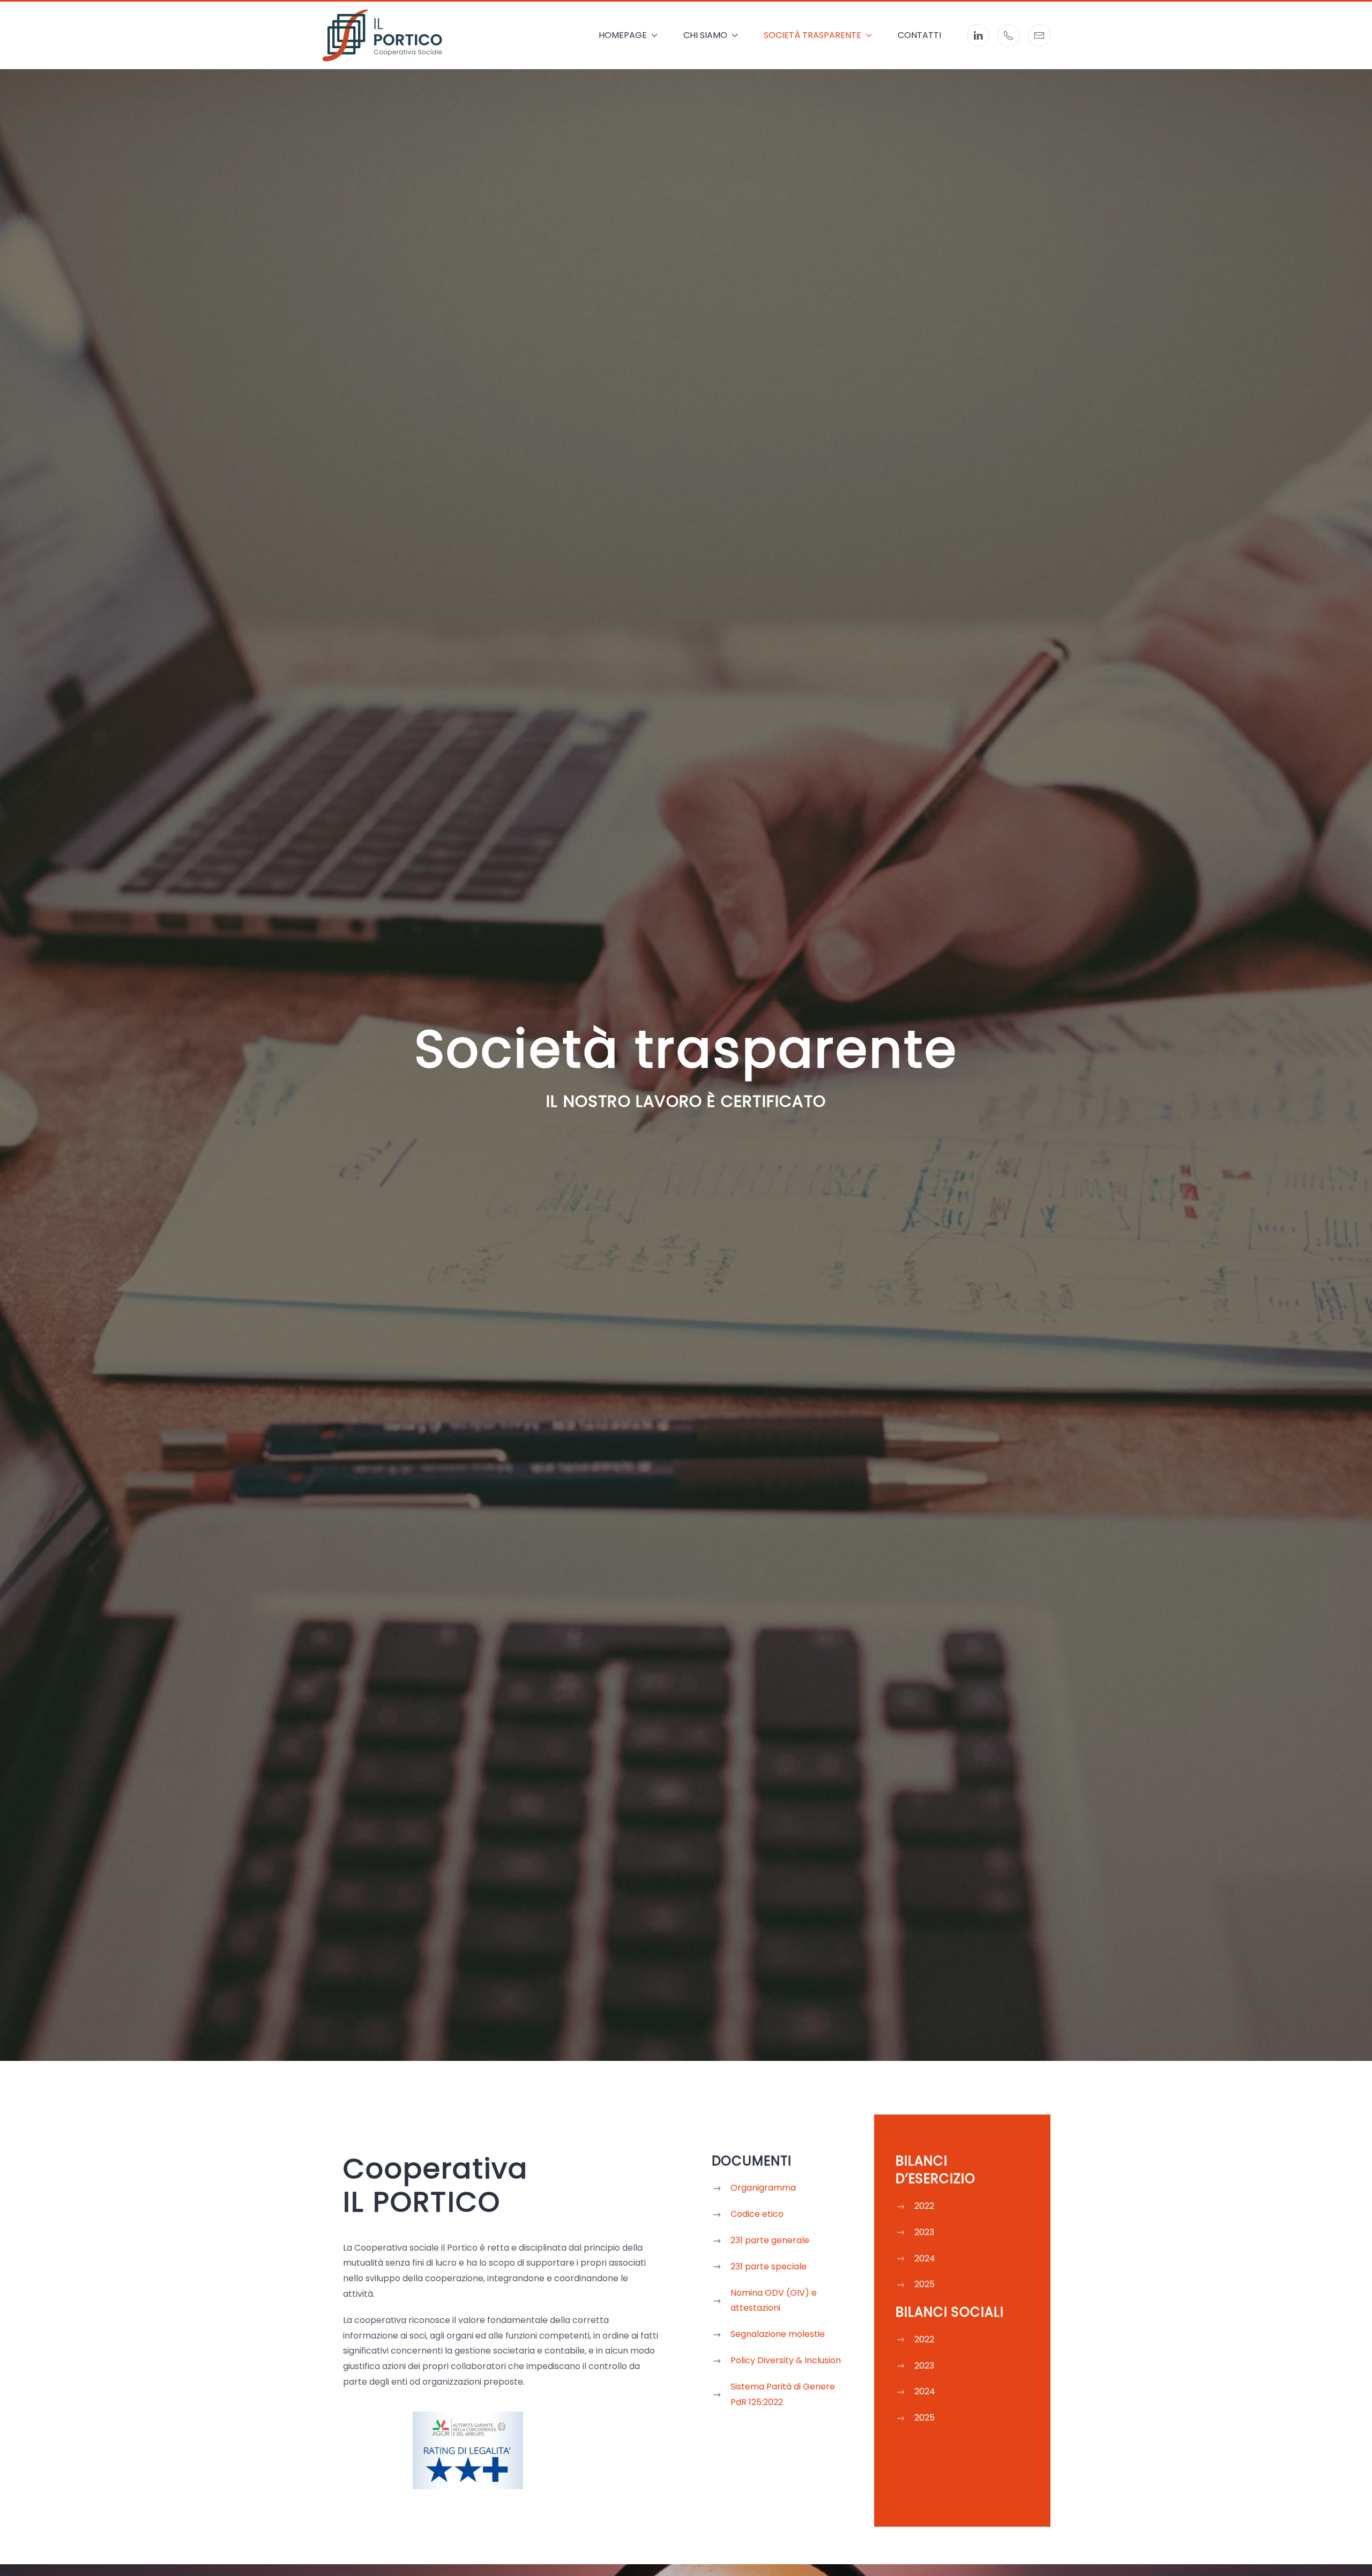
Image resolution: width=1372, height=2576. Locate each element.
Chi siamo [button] (705, 35)
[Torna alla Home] (382, 35)
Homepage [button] (623, 35)
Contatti (919, 35)
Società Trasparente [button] (812, 35)
